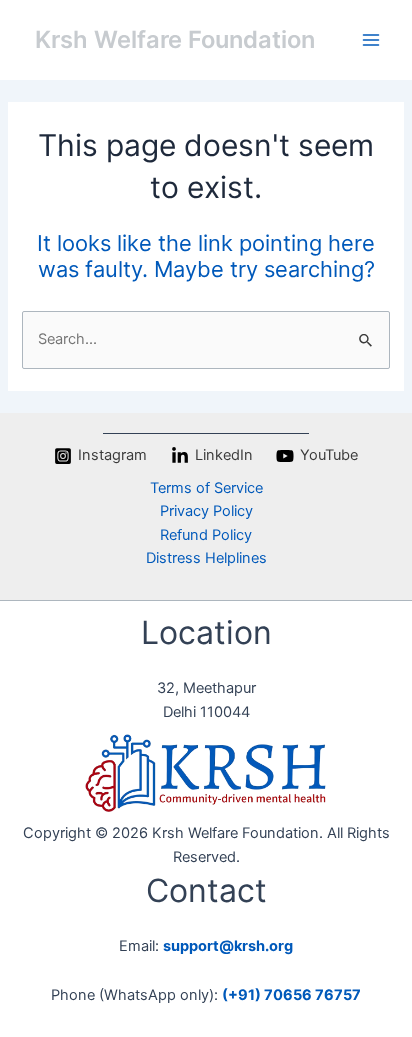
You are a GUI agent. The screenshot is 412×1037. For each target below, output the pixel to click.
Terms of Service (206, 488)
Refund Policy (206, 535)
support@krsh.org (228, 946)
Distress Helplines (206, 558)
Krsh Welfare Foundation (175, 39)
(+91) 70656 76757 (291, 995)
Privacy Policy (206, 511)
